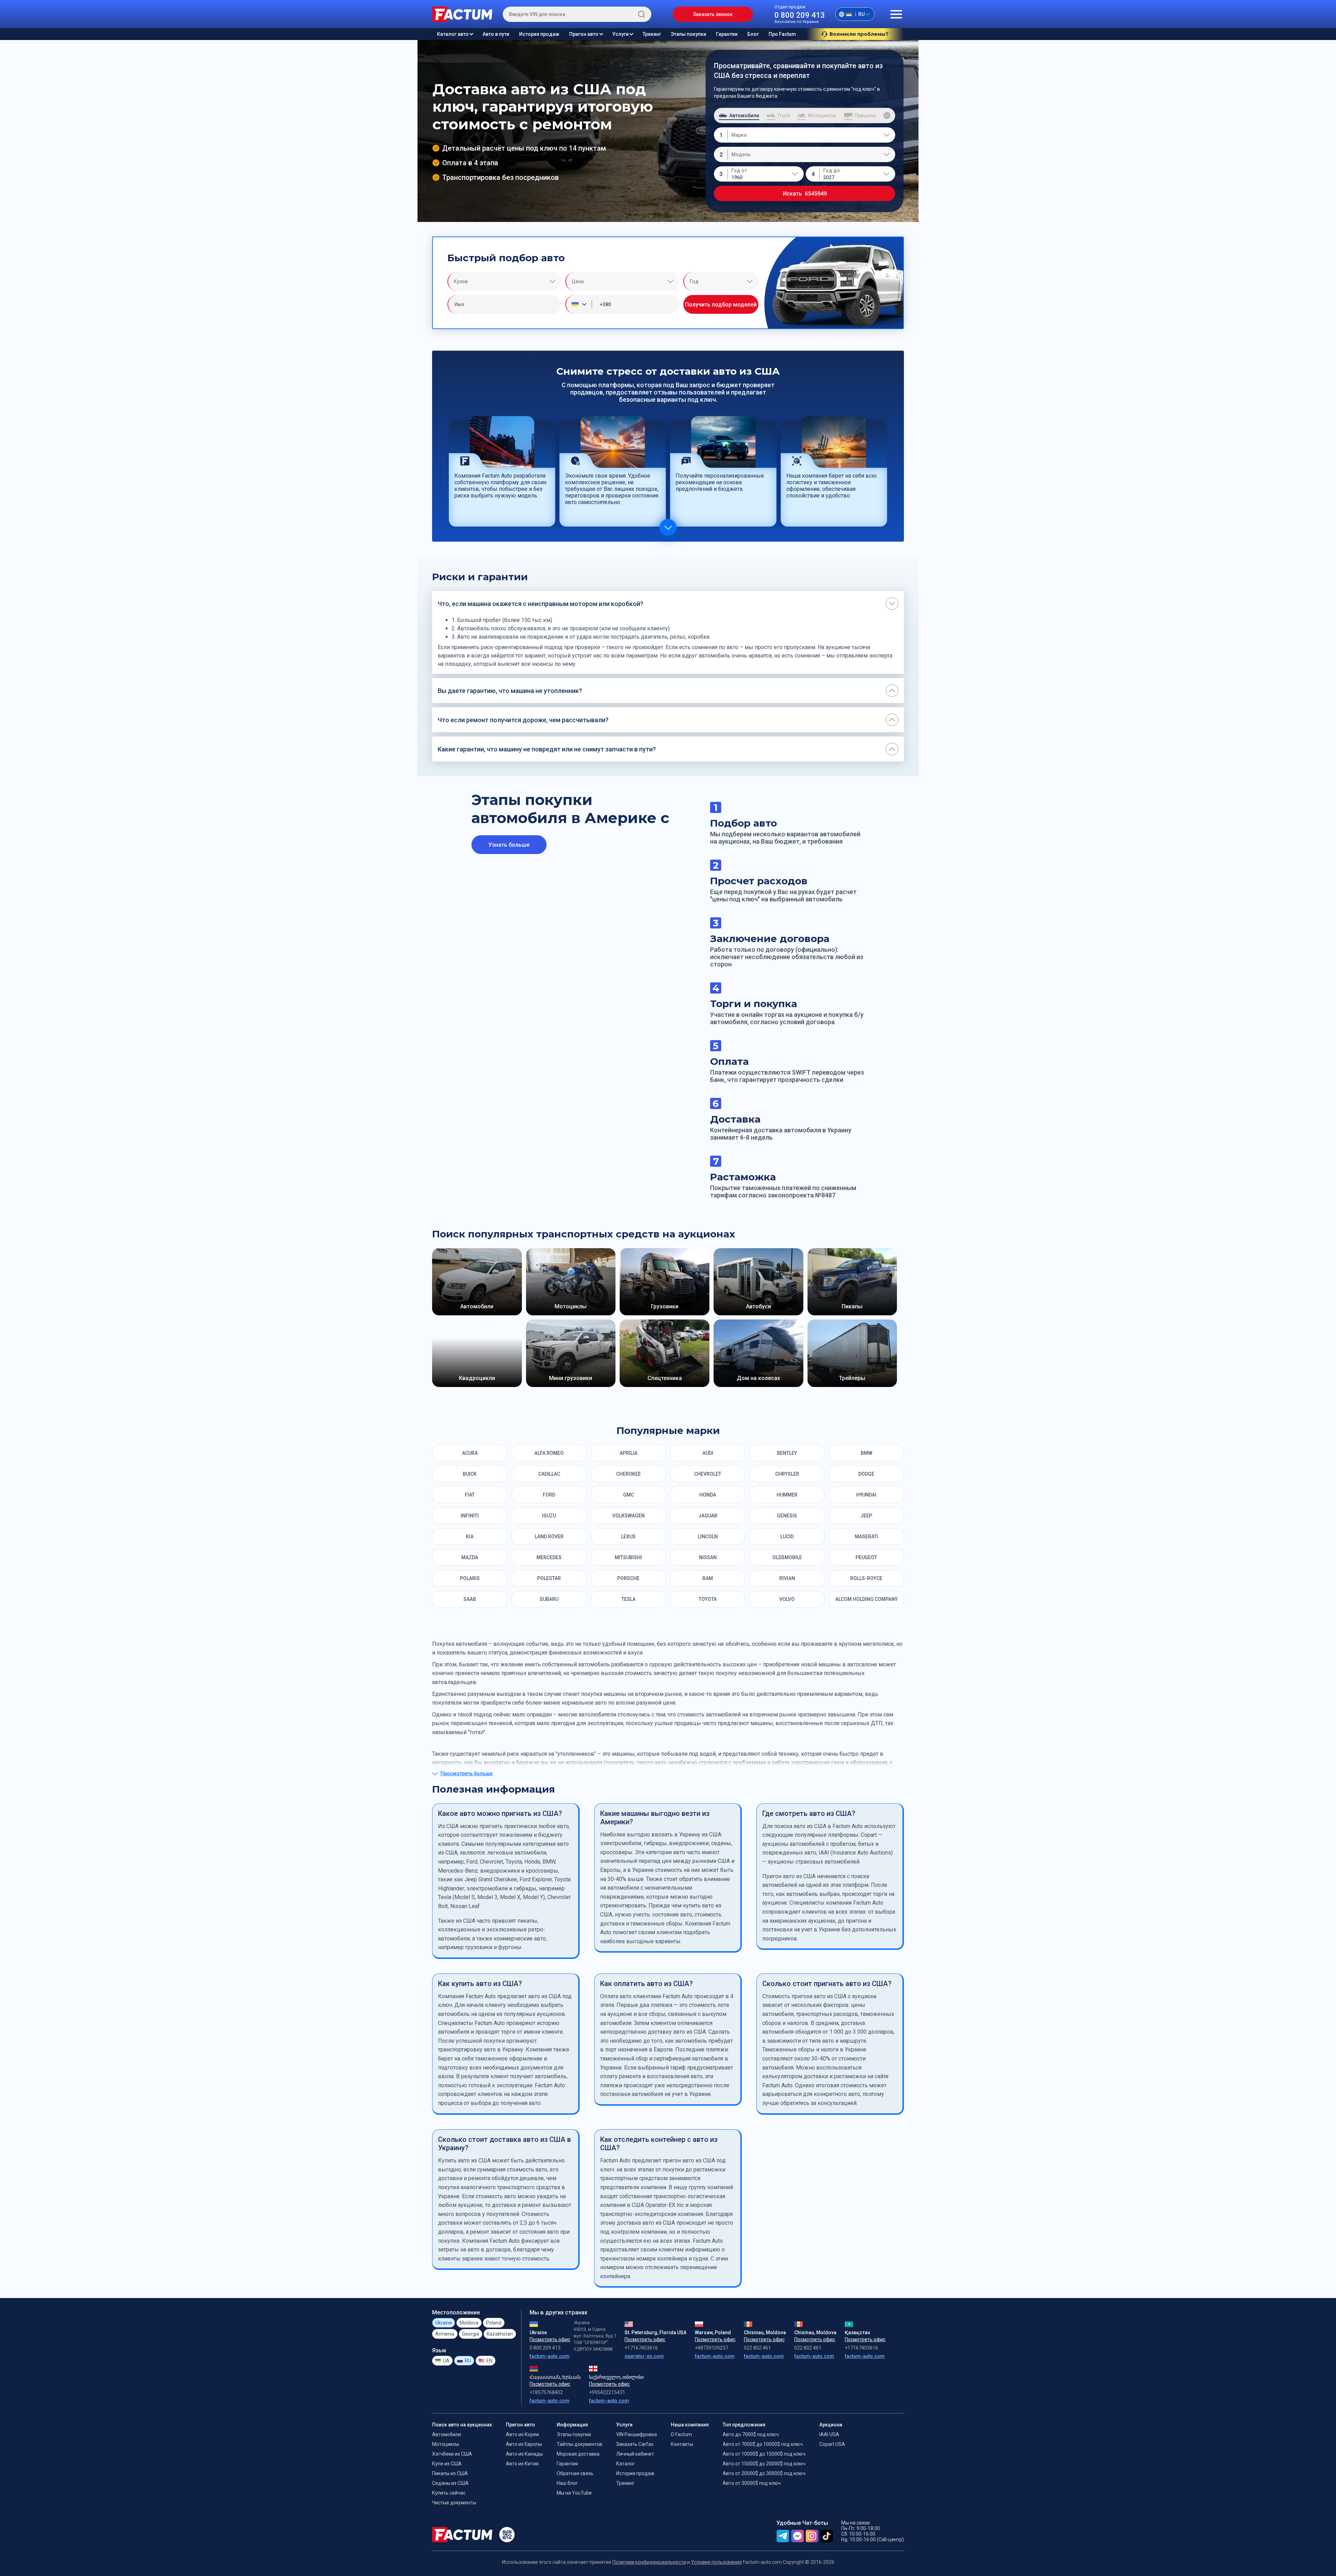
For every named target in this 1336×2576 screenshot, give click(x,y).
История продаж (539, 34)
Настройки (813, 2547)
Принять (773, 2547)
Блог (753, 34)
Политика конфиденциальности (535, 2551)
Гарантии (727, 34)
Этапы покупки (689, 34)
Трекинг (652, 34)
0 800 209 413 (800, 15)
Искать (805, 194)
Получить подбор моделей (721, 305)
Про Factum (782, 34)
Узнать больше (509, 845)
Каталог (755, 2075)
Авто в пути (496, 34)
